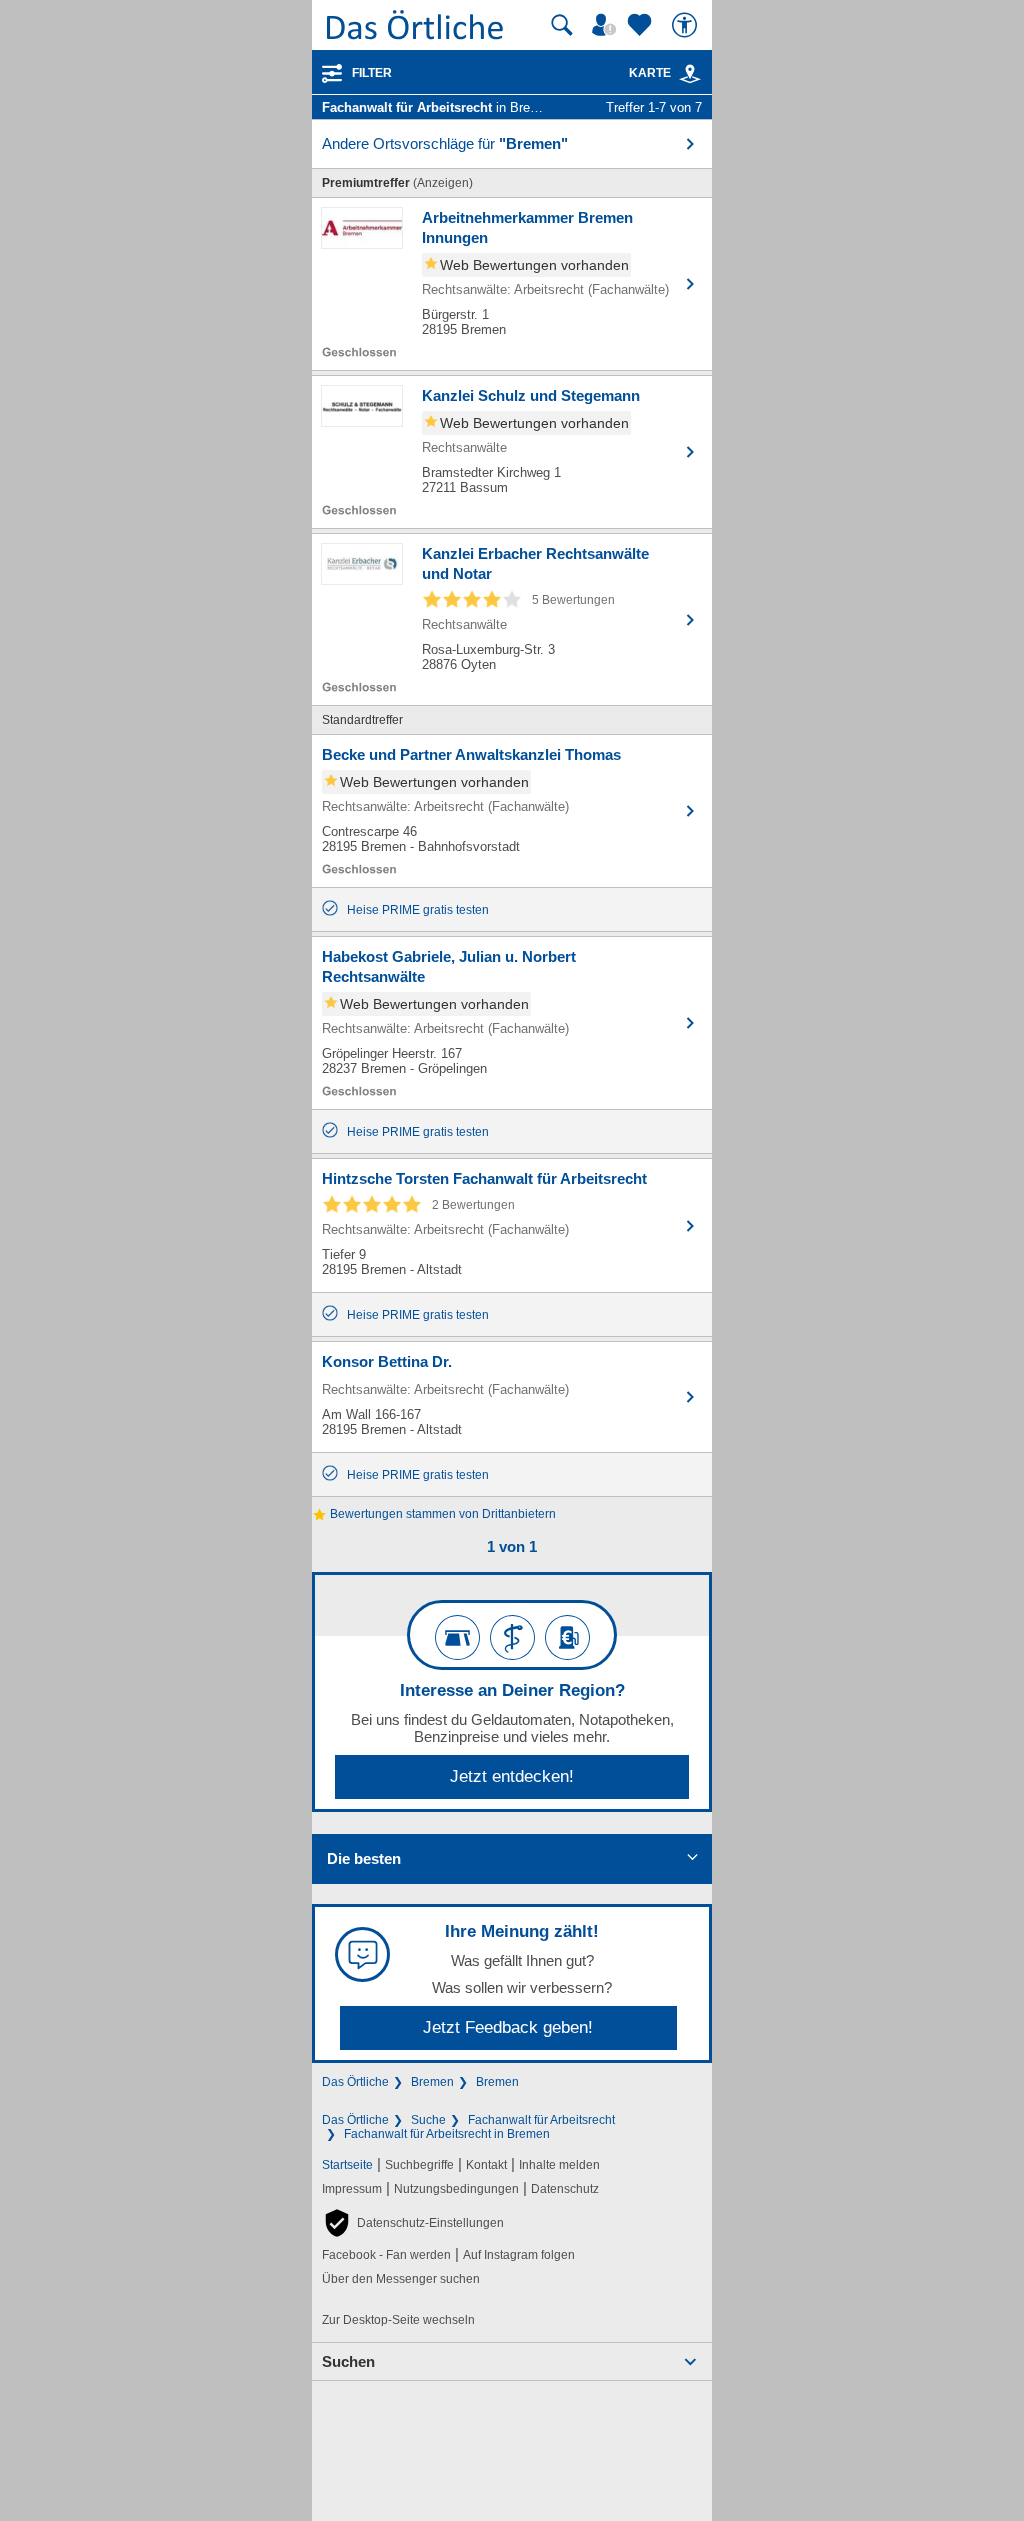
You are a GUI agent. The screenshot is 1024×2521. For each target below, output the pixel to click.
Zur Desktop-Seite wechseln (398, 2320)
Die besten (364, 1858)
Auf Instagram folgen (519, 2255)
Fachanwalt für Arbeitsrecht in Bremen (447, 2134)
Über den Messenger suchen (401, 2279)
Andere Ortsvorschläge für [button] (445, 143)
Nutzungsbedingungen (456, 2189)
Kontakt (486, 2165)
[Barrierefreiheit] (687, 25)
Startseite (347, 2165)
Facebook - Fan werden (386, 2255)
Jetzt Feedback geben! (508, 2027)
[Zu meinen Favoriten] (642, 25)
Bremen (432, 2082)
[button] (413, 2223)
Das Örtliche (355, 2082)
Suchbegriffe (419, 2165)
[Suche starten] (562, 25)
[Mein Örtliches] (607, 25)
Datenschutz (565, 2189)
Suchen (348, 2361)
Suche (428, 2120)
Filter (372, 73)
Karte (650, 73)
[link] (690, 74)
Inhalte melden (559, 2165)
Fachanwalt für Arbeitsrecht (541, 2120)
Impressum (352, 2189)
